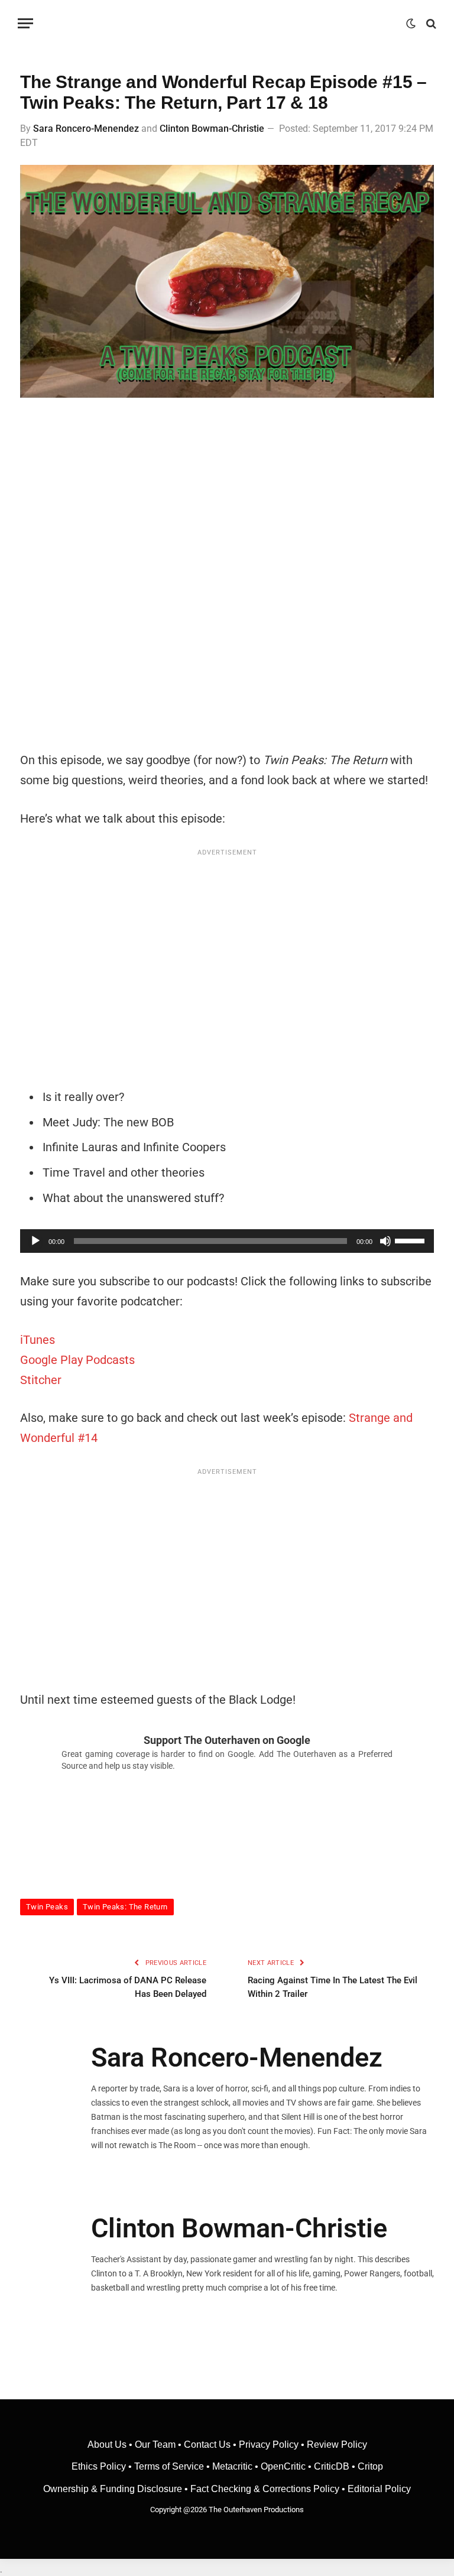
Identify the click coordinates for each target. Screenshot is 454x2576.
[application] (227, 1241)
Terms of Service (169, 2466)
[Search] (430, 23)
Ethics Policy (100, 2466)
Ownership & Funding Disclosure (114, 2489)
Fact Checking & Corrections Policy (265, 2489)
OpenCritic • (287, 2466)
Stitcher (41, 1380)
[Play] (35, 1241)
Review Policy (337, 2445)
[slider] (411, 1240)
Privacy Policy (269, 2445)
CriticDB (332, 2466)
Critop (370, 2466)
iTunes (38, 1340)
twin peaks (47, 1907)
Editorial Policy (379, 2489)
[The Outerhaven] (227, 23)
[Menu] (25, 23)
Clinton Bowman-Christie (212, 129)
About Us (108, 2445)
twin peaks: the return (125, 1907)
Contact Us (207, 2445)
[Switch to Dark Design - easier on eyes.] (411, 24)
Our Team (155, 2445)
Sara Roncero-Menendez (86, 129)
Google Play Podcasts (77, 1360)
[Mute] (385, 1241)
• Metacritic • (232, 2466)
